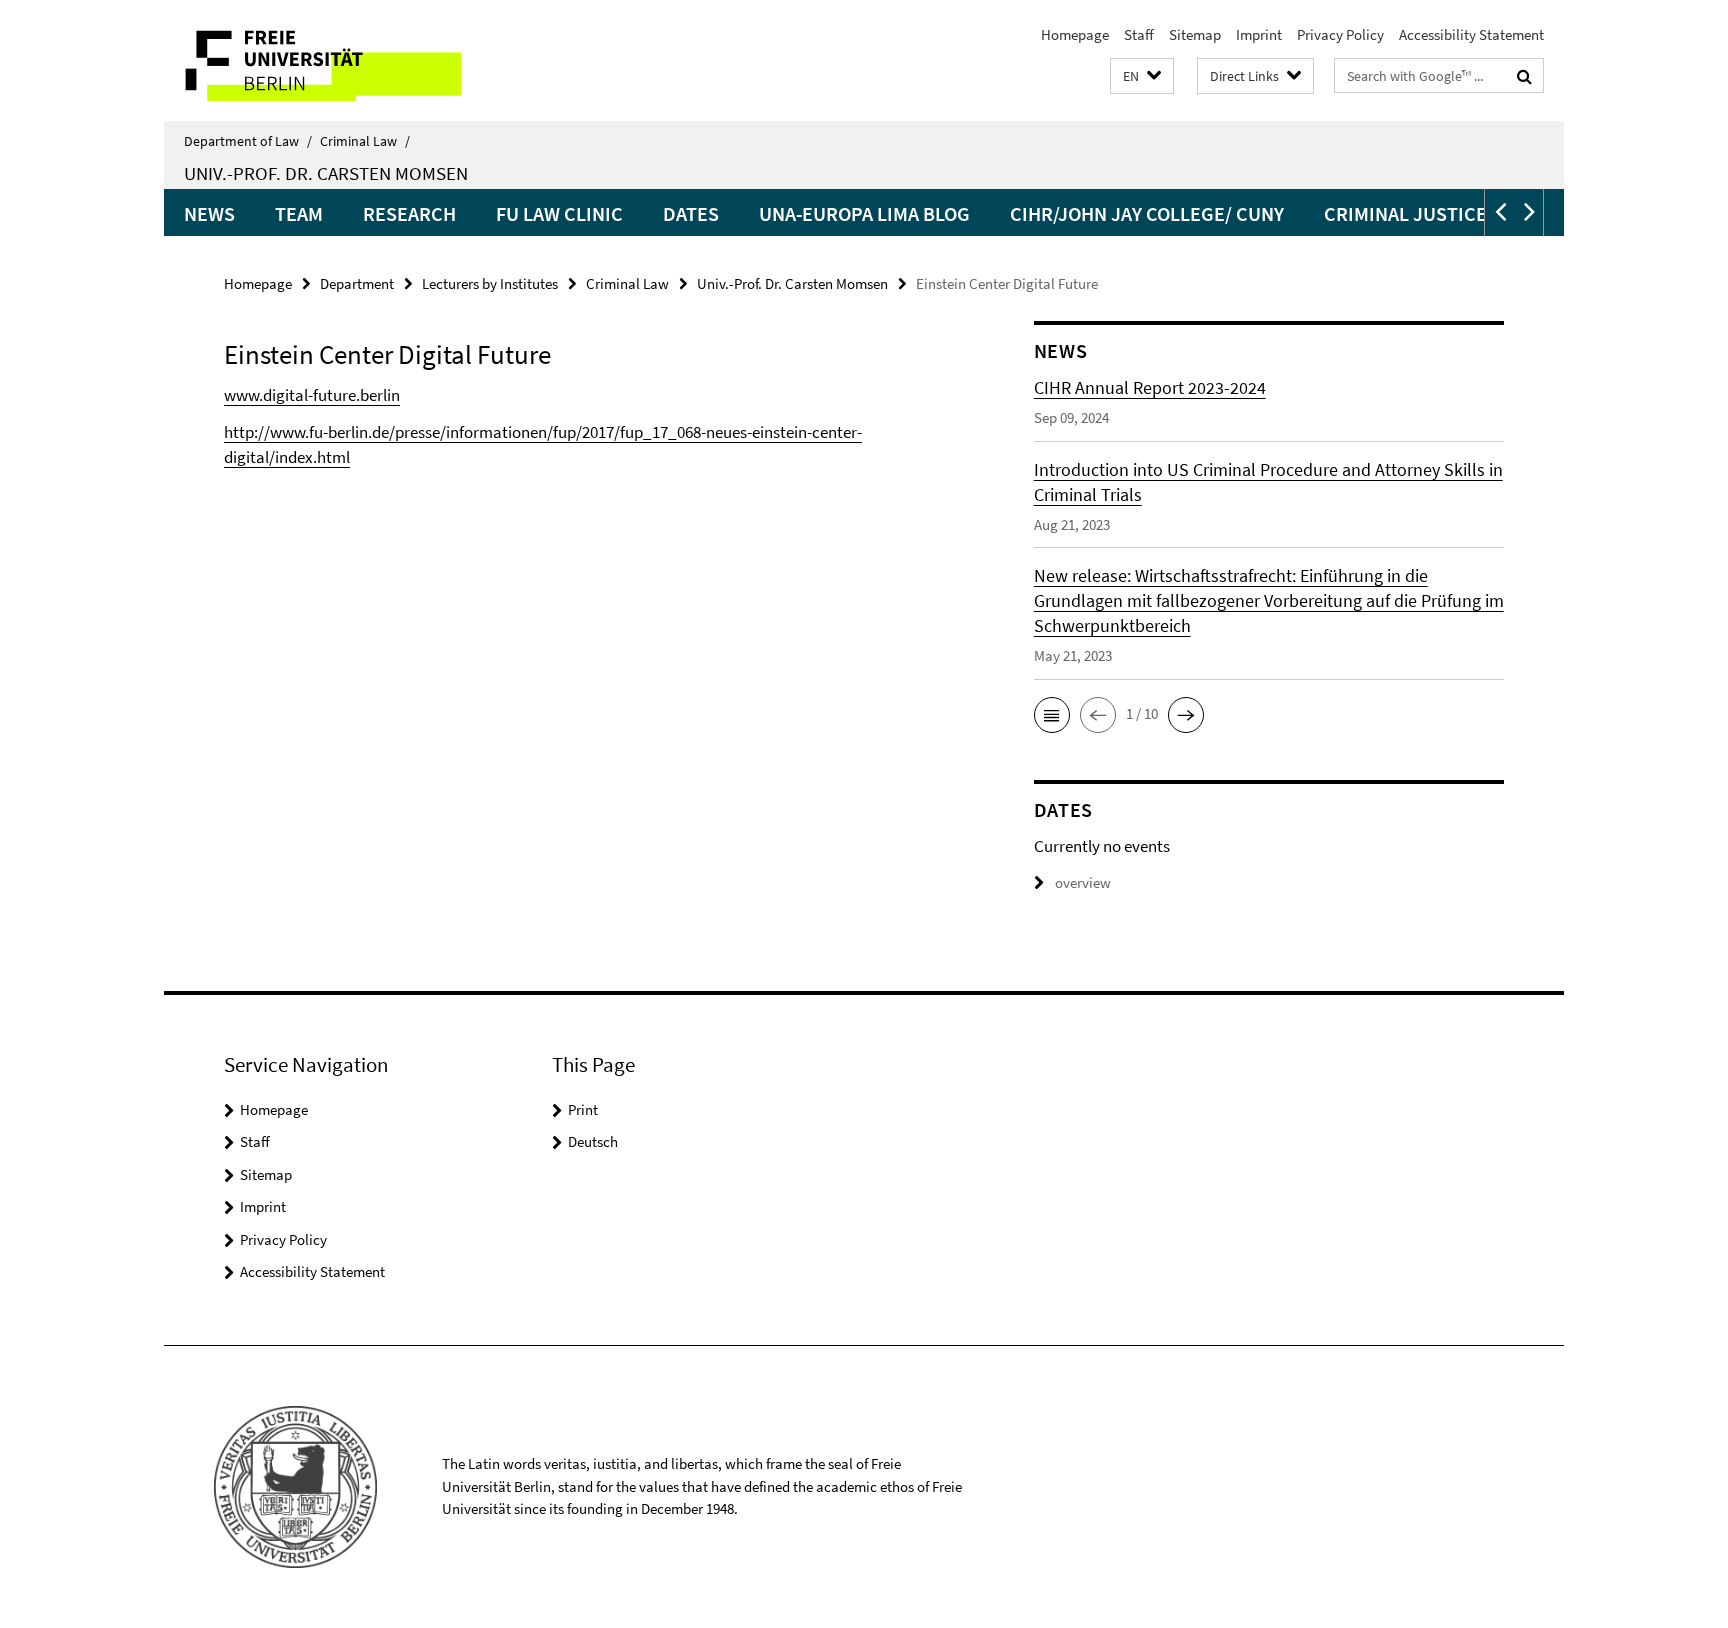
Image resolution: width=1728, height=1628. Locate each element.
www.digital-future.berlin (312, 395)
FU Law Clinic (559, 213)
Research (409, 213)
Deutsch (593, 1141)
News (209, 213)
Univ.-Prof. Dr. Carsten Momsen (326, 173)
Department (357, 283)
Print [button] (583, 1109)
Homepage (1075, 34)
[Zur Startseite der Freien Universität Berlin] (331, 60)
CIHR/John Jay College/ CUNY (1147, 213)
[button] (1142, 76)
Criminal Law (365, 141)
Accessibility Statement (1471, 34)
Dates (691, 213)
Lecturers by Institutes (490, 283)
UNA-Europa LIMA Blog (864, 213)
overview (1083, 882)
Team (299, 213)
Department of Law (248, 141)
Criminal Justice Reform (1444, 213)
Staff (1139, 34)
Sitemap (1195, 34)
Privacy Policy (1340, 34)
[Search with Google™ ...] (1524, 76)
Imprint (1259, 34)
